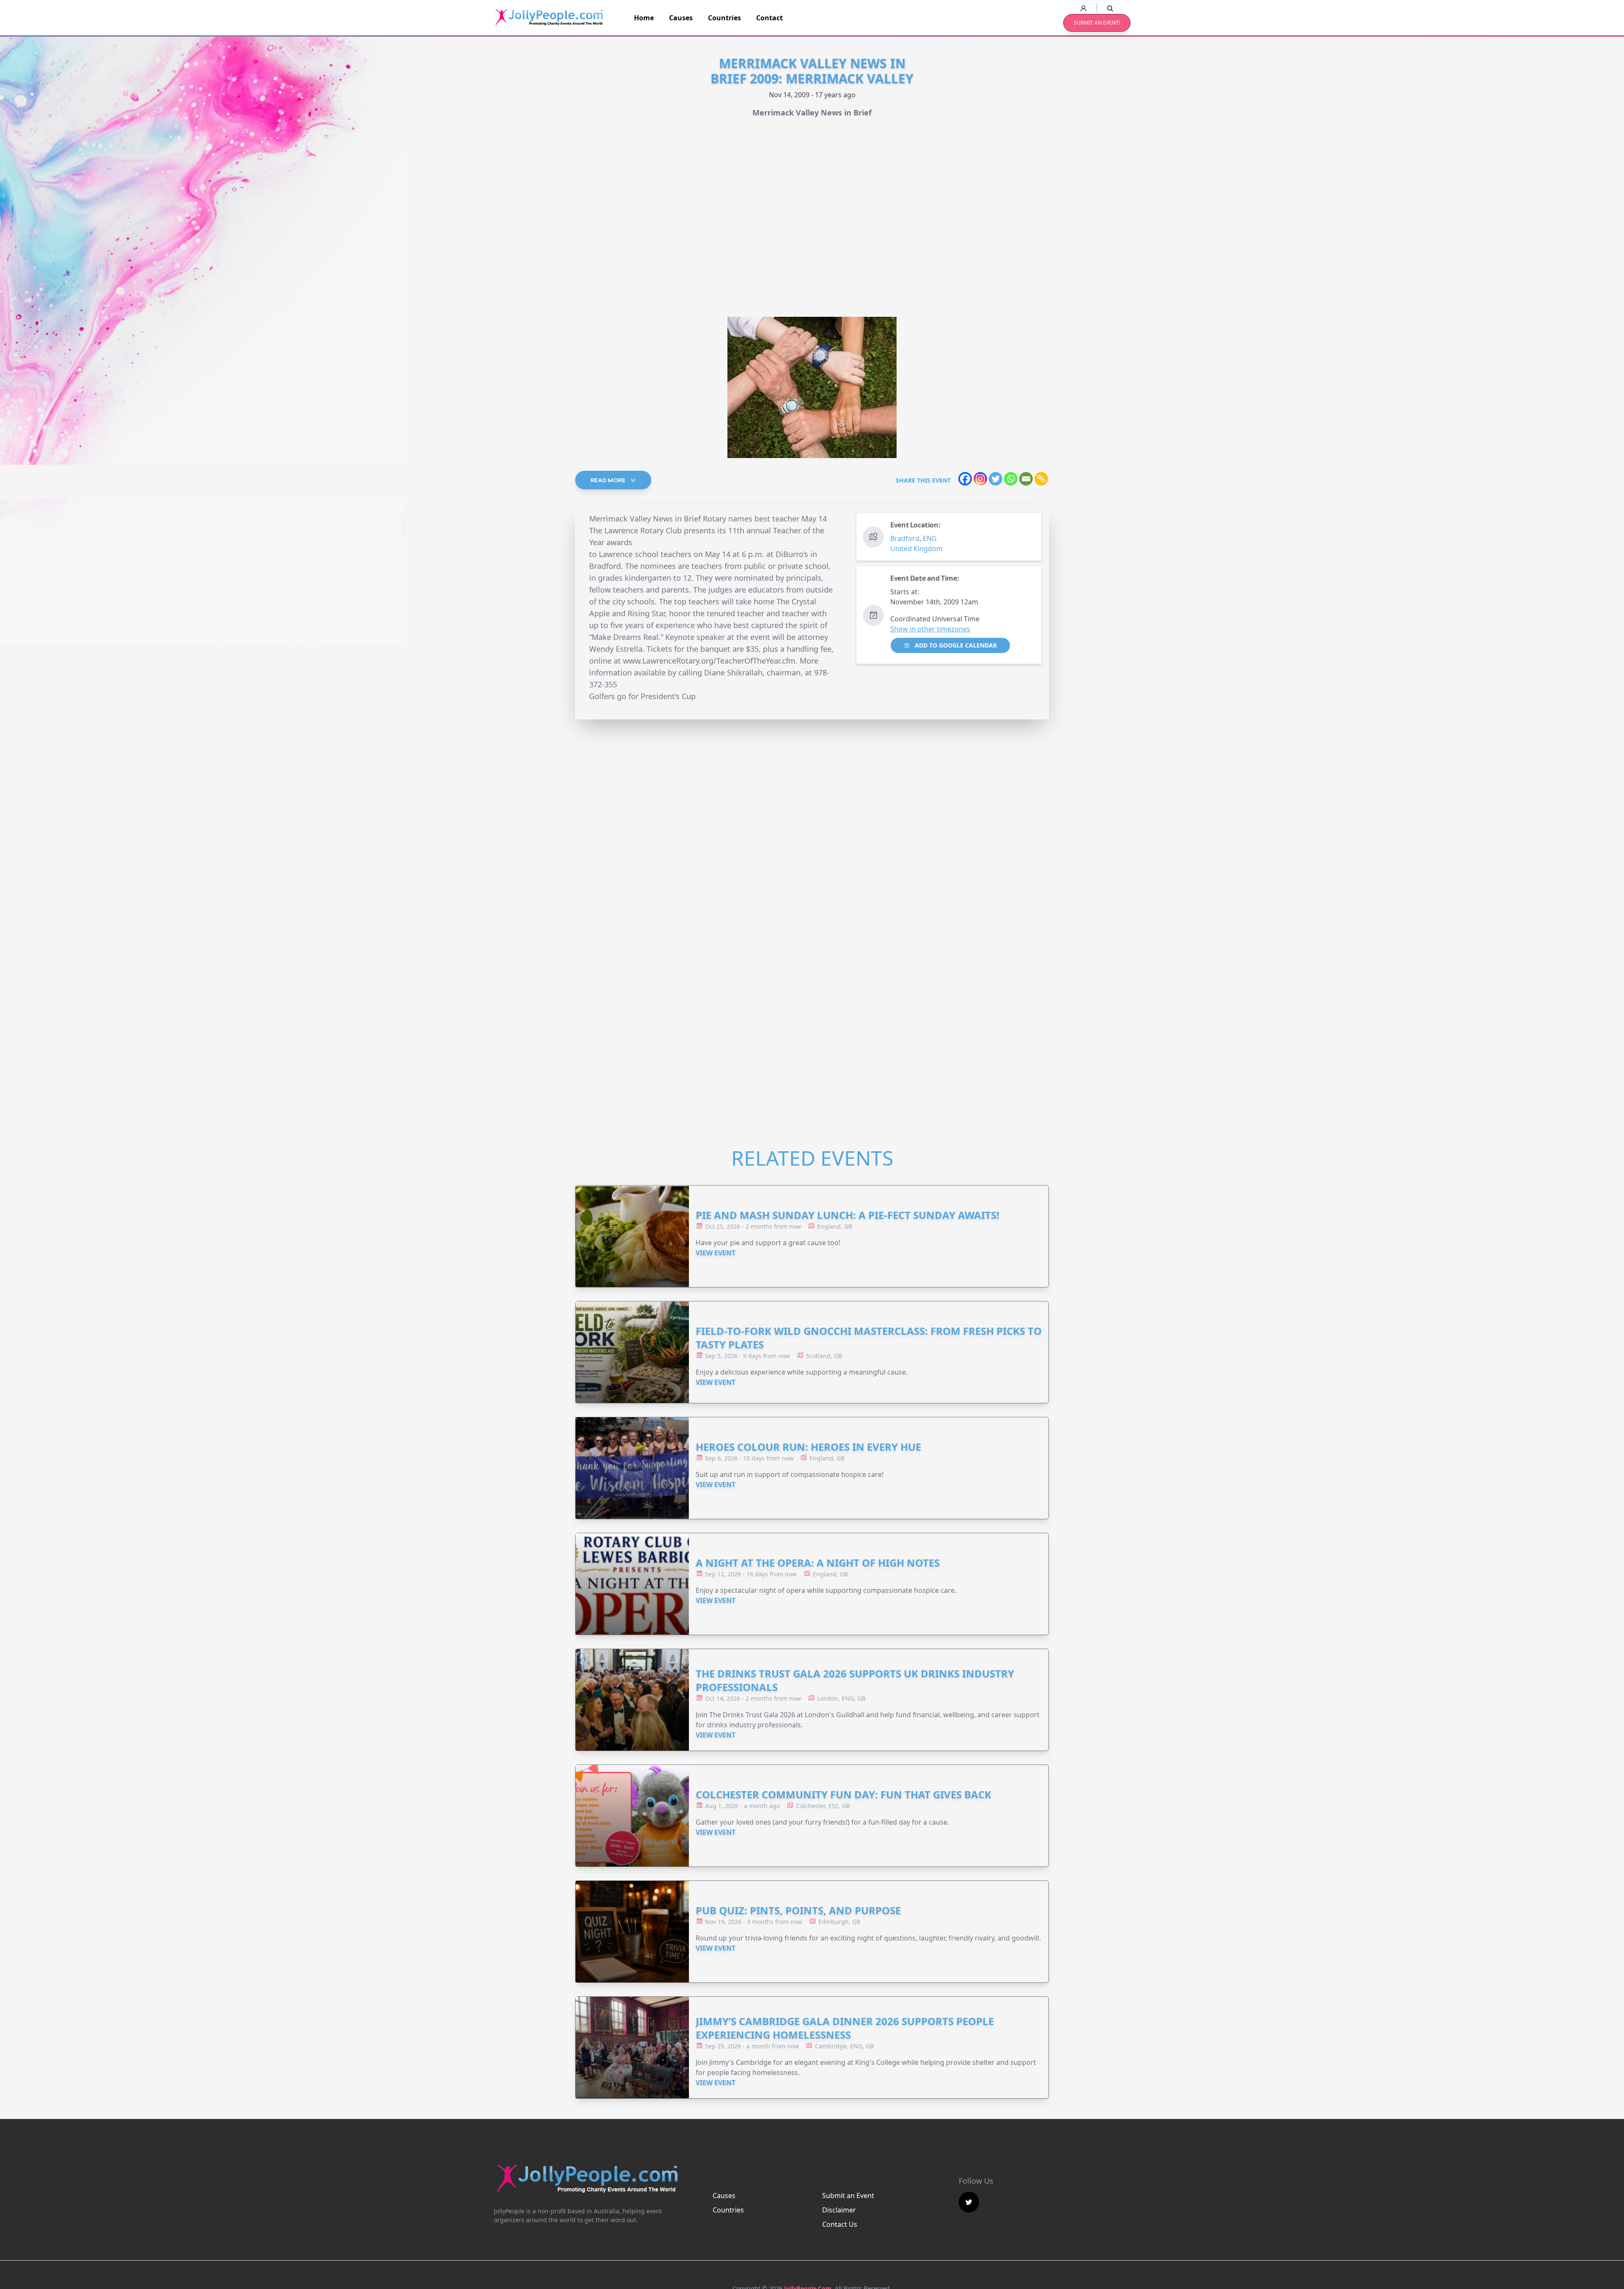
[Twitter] (996, 479)
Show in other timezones (930, 629)
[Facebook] (965, 479)
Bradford (905, 538)
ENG (930, 538)
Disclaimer (839, 2210)
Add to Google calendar (955, 645)
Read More (609, 480)
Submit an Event (848, 2196)
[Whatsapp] (1011, 479)
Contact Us (840, 2224)
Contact (769, 18)
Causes (681, 18)
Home (644, 18)
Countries (724, 18)
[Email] (1026, 479)
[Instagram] (980, 479)
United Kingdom (916, 549)
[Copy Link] (1041, 479)
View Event (716, 1253)
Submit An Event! (1097, 23)
